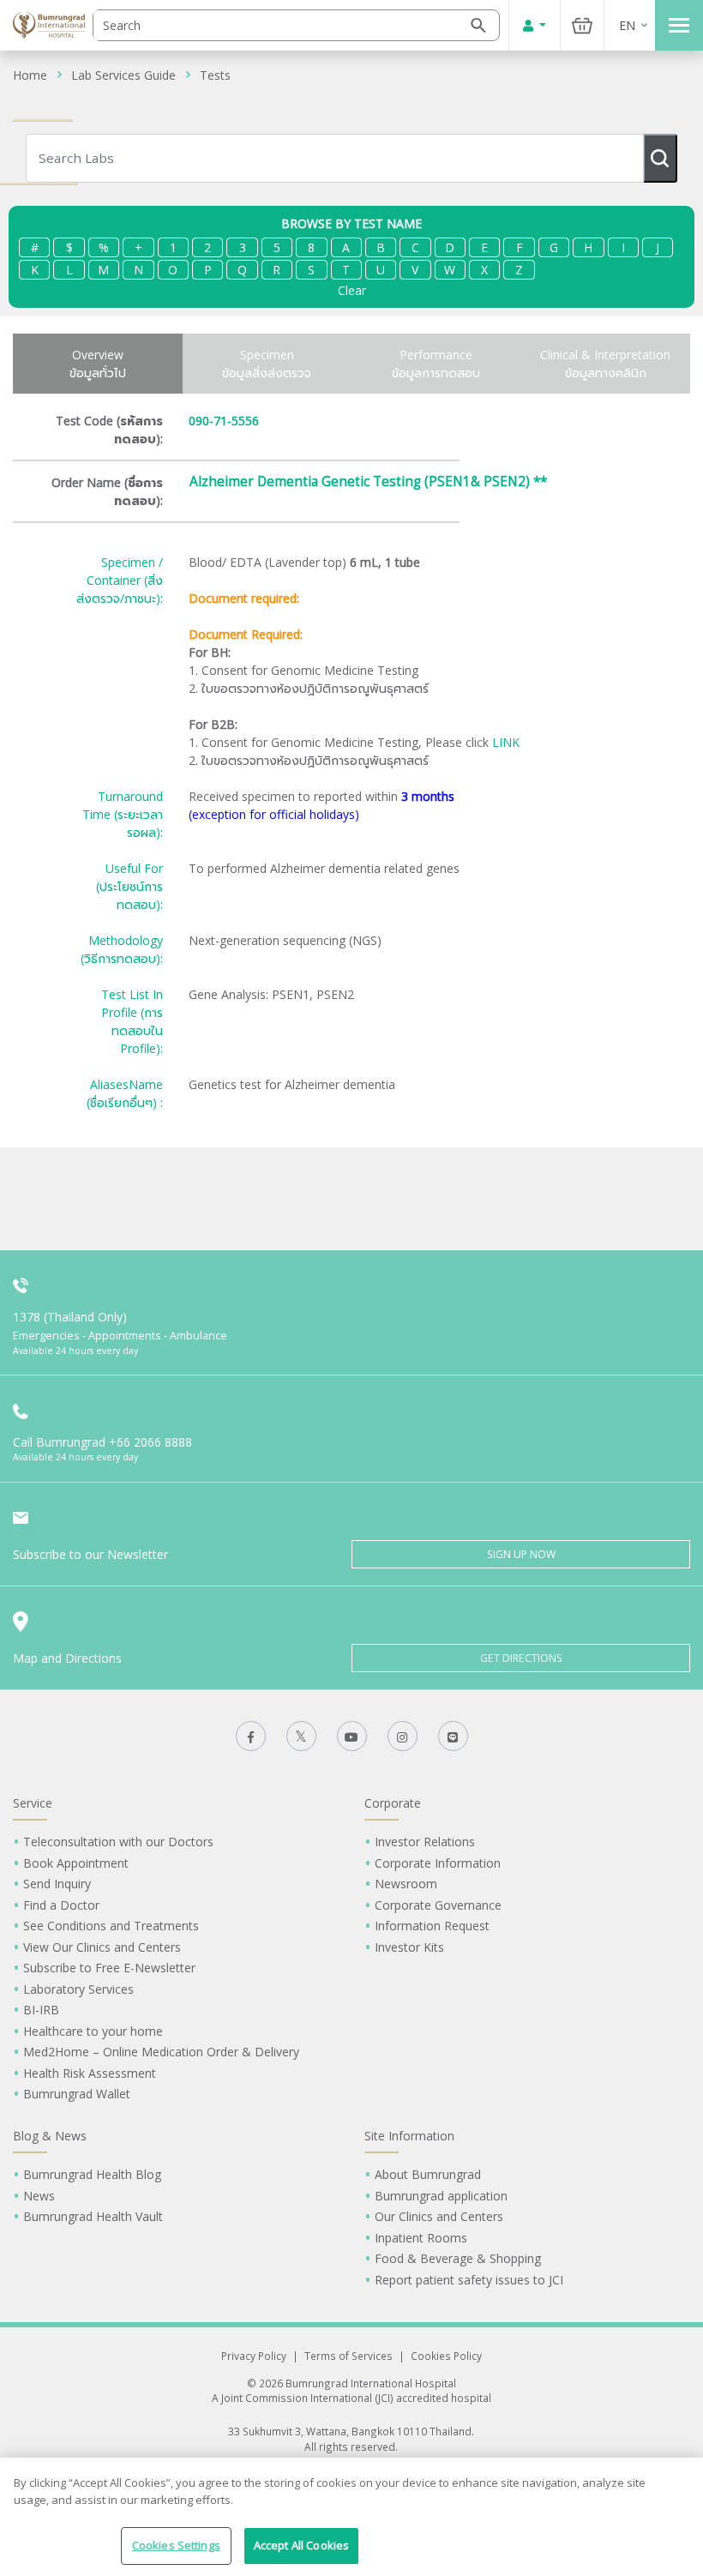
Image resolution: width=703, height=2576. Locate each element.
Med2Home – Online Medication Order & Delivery (161, 2052)
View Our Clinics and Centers (102, 1947)
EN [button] (627, 25)
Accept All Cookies (301, 2545)
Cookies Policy (446, 2356)
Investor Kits (409, 1947)
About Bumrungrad (428, 2174)
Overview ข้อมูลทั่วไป (98, 364)
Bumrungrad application (441, 2196)
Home (30, 75)
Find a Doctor (61, 1905)
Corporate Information (438, 1863)
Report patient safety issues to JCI (469, 2280)
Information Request (432, 1926)
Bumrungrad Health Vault (93, 2216)
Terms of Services (348, 2356)
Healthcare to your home (93, 2031)
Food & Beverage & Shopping (458, 2258)
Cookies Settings (176, 2545)
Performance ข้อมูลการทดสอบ (436, 364)
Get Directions (521, 1658)
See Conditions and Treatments (111, 1926)
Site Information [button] (409, 2136)
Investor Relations (425, 1842)
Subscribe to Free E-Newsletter (109, 1968)
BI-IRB (41, 2010)
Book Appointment (76, 1863)
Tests (215, 75)
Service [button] (33, 1803)
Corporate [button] (393, 1803)
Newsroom (406, 1884)
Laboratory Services (78, 1989)
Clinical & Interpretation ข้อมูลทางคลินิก (605, 364)
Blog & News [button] (50, 2136)
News (39, 2196)
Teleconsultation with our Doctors (118, 1842)
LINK (506, 742)
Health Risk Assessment (90, 2073)
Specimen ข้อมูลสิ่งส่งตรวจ (267, 364)
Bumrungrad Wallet (77, 2094)
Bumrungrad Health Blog (92, 2174)
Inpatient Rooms (421, 2238)
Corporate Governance (438, 1905)
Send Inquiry (57, 1884)
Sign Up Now (521, 1554)
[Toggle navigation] (679, 25)
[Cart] (582, 25)
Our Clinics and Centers (439, 2216)
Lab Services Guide (123, 75)
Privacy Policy (254, 2356)
